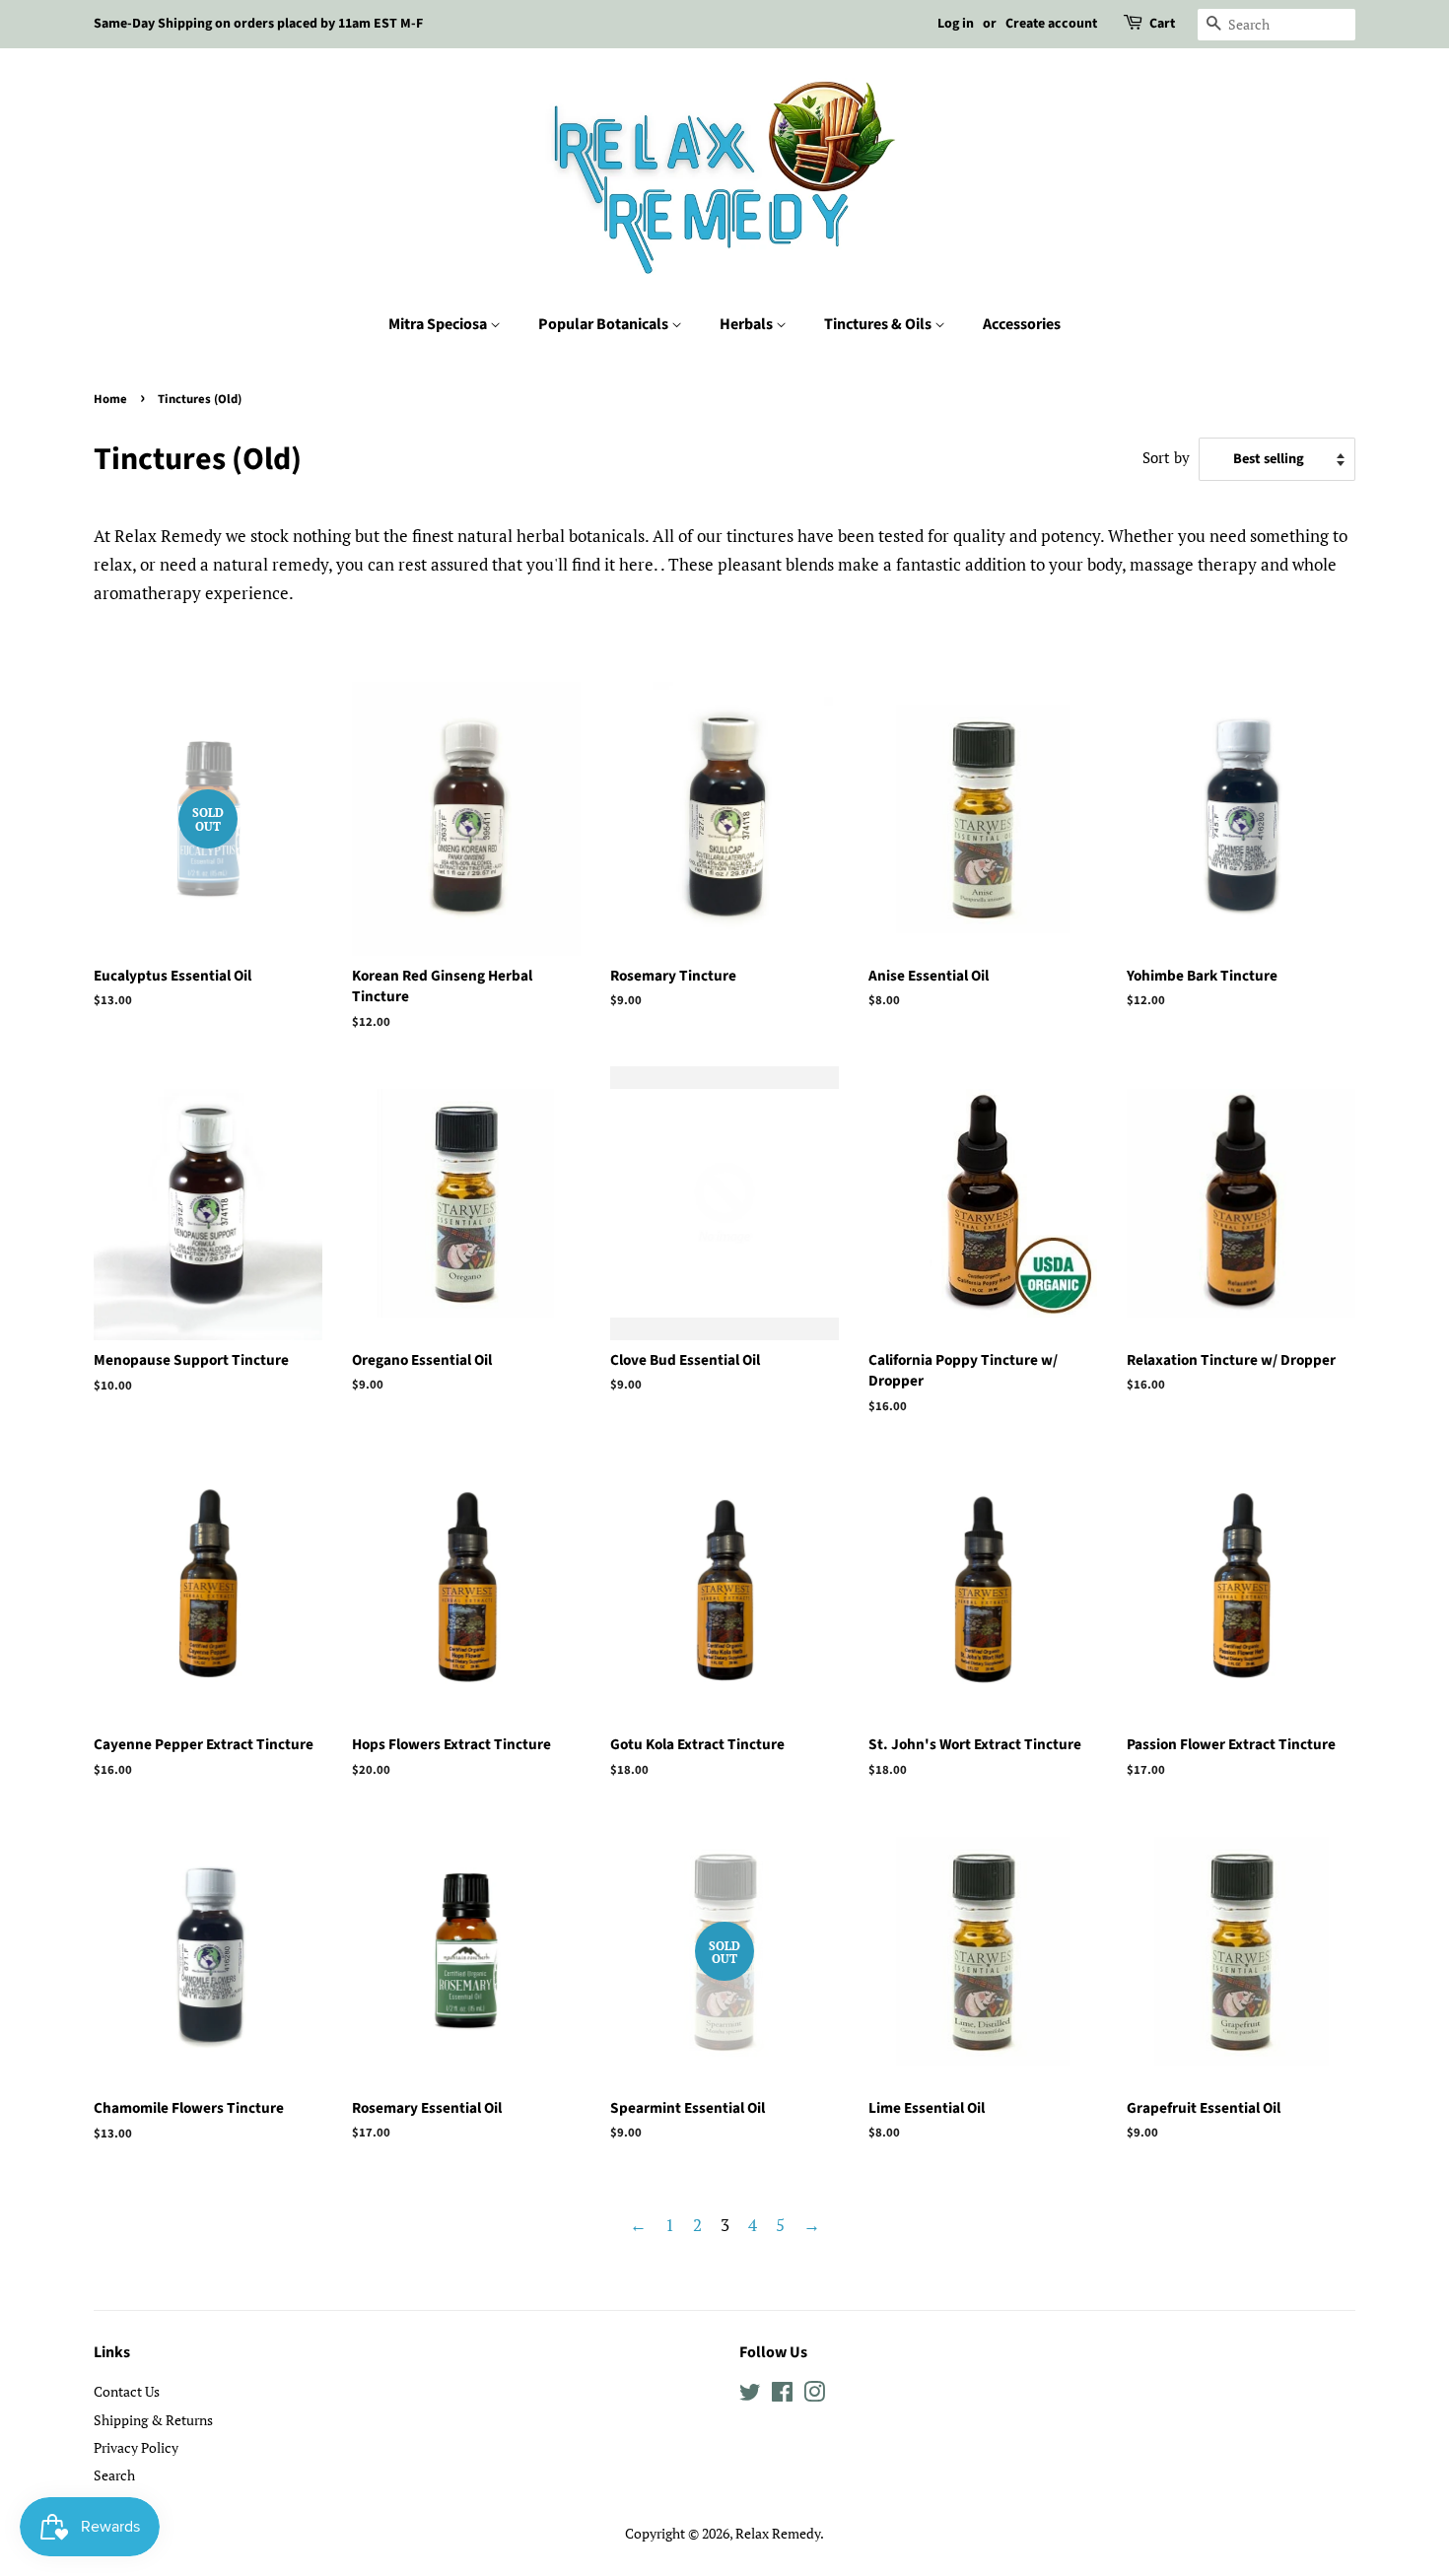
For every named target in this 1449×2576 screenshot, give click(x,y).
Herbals (748, 324)
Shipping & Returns (153, 2420)
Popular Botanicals (605, 324)
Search (114, 2475)
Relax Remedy (778, 2533)
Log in (956, 24)
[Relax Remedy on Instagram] (814, 2395)
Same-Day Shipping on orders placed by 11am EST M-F (258, 24)
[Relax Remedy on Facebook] (782, 2395)
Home (110, 399)
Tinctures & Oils (879, 324)
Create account (1051, 24)
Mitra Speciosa (439, 324)
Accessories (1022, 324)
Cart (1162, 24)
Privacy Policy (136, 2447)
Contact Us (127, 2391)
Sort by (1166, 457)
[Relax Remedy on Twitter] (750, 2395)
